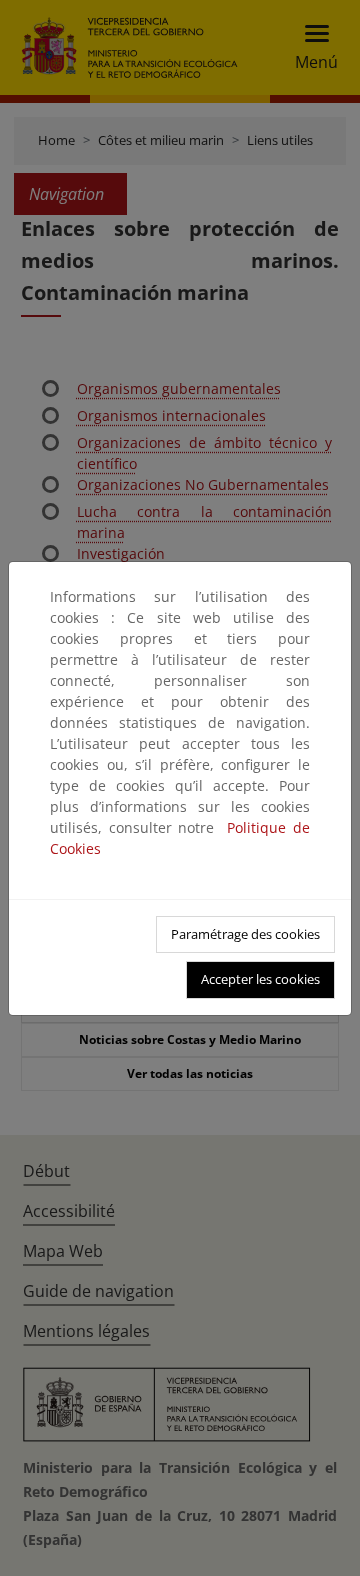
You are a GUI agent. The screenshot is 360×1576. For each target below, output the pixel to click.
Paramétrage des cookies (245, 934)
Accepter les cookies (260, 979)
